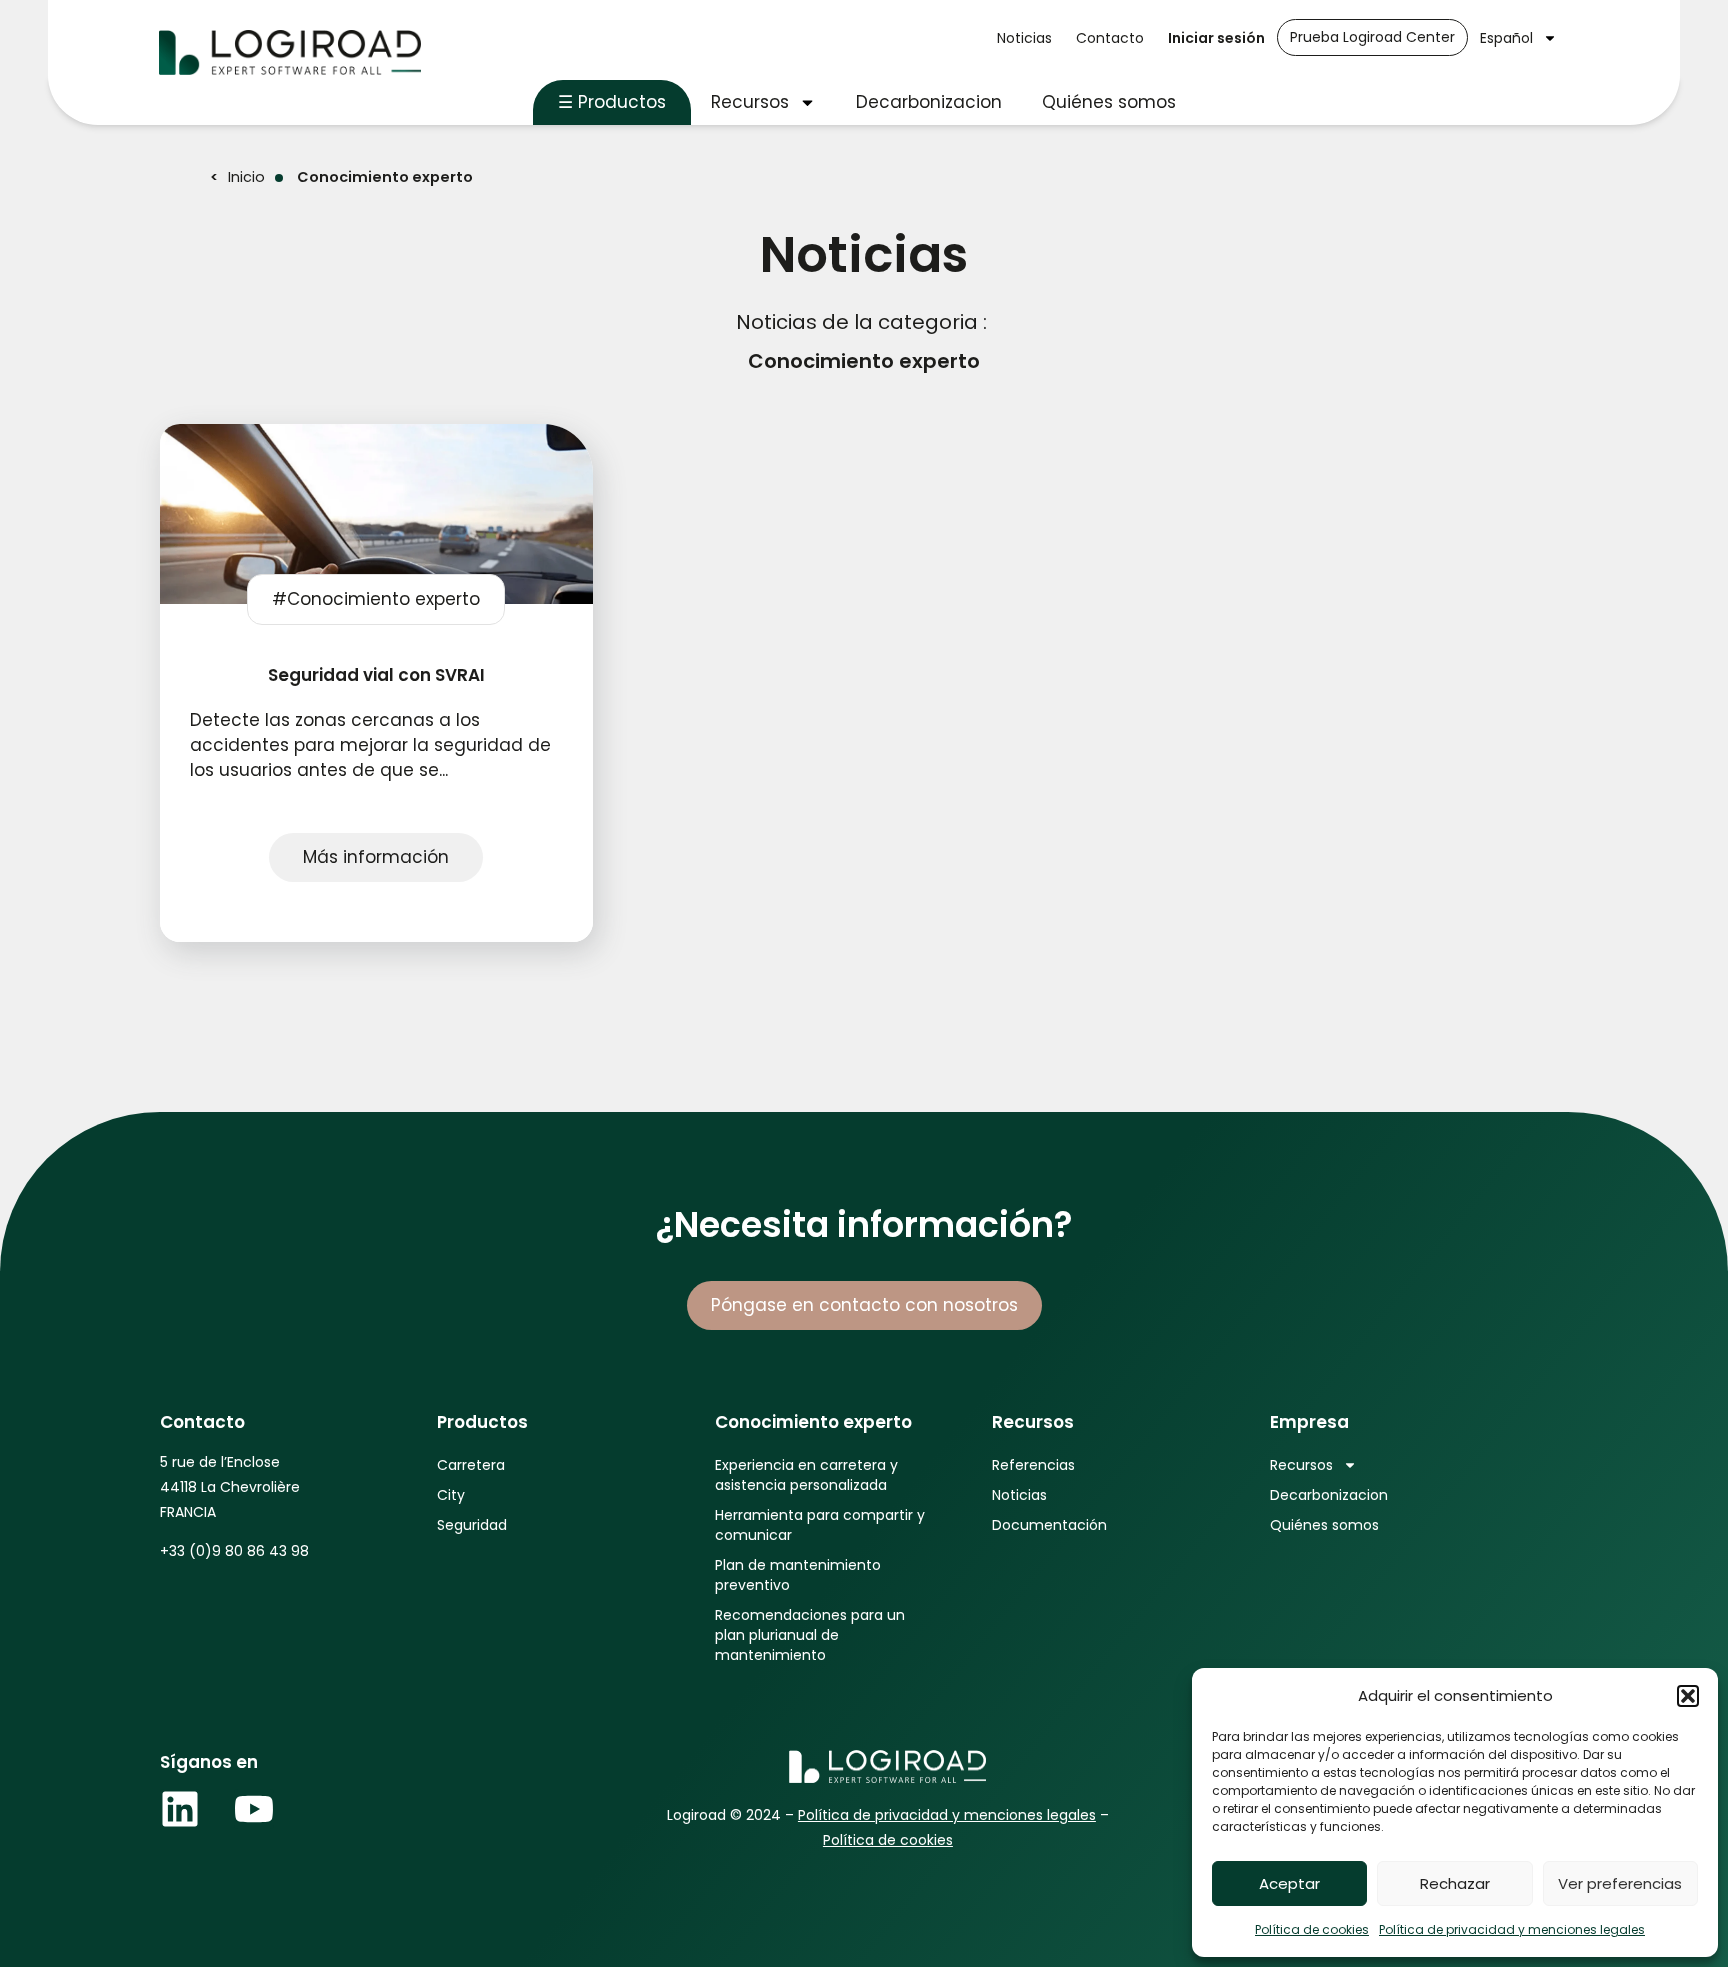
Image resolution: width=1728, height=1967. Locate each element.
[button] (1688, 1696)
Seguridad (472, 1525)
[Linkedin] (180, 1809)
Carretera (471, 1465)
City (451, 1495)
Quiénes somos (1109, 102)
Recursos (750, 102)
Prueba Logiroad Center (1372, 37)
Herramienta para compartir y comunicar (820, 1525)
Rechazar (1455, 1883)
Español (1506, 38)
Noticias (1024, 38)
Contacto (1110, 38)
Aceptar (1289, 1883)
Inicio (246, 177)
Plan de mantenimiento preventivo (798, 1575)
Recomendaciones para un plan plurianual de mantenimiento (810, 1635)
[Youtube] (254, 1809)
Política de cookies (1312, 1929)
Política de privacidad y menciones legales (1512, 1929)
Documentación (1049, 1525)
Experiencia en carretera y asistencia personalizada (806, 1475)
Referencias (1033, 1465)
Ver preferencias (1620, 1883)
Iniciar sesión (1216, 38)
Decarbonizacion (929, 102)
